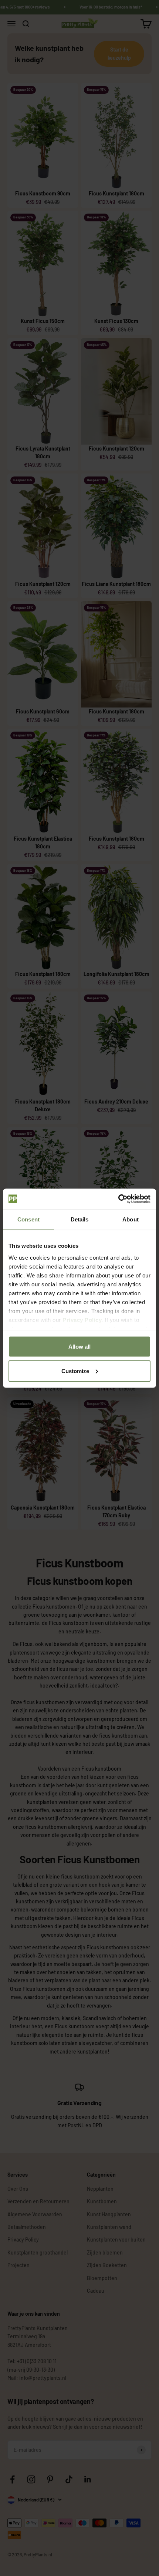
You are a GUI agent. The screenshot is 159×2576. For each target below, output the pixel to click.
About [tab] (131, 1219)
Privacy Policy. (83, 1320)
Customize (75, 1371)
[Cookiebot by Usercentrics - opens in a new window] (118, 1199)
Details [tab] (80, 1219)
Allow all (79, 1347)
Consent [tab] (28, 1219)
